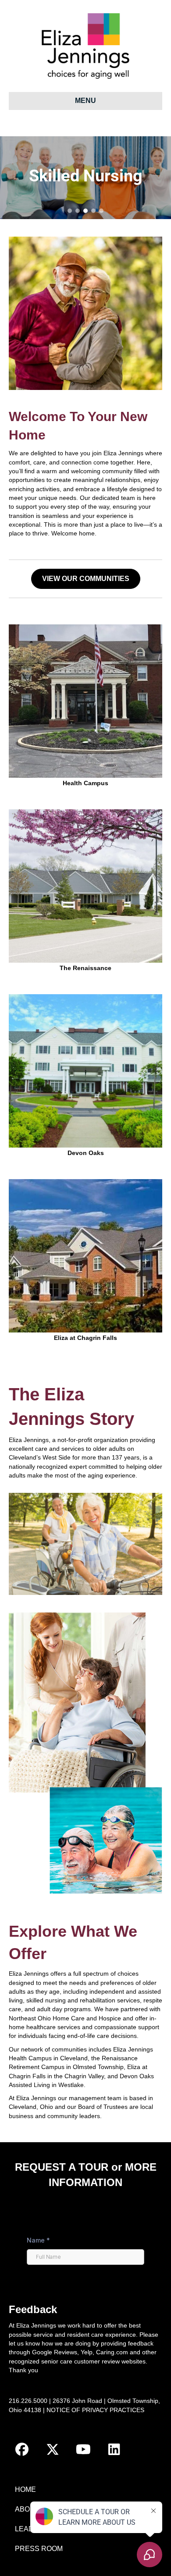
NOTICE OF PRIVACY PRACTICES (95, 2410)
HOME (25, 2489)
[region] (85, 178)
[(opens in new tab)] (85, 1070)
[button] (70, 211)
